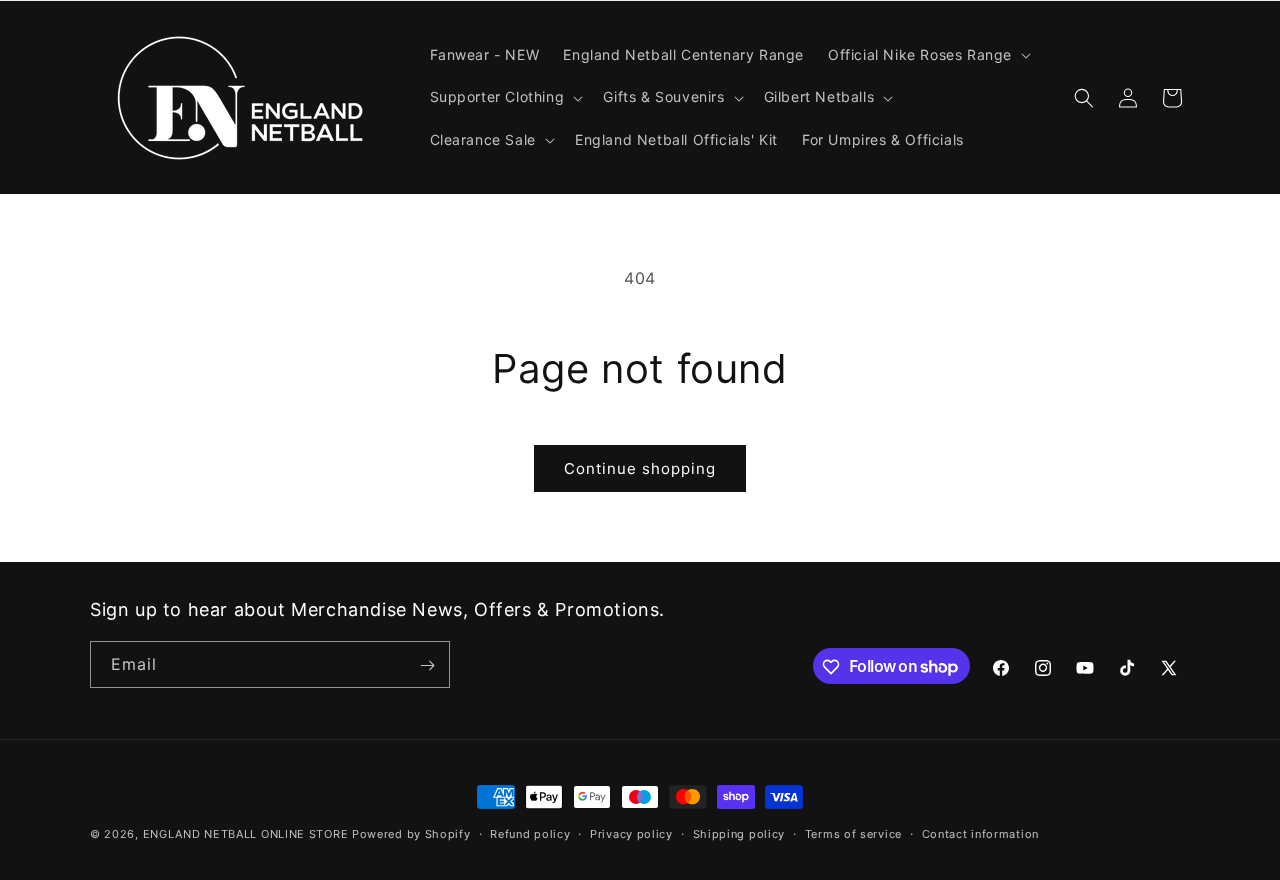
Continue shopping (640, 468)
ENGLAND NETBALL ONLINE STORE (246, 834)
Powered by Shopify (411, 834)
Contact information (980, 833)
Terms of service (853, 833)
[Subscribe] (427, 665)
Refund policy (530, 833)
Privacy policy (631, 833)
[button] (927, 55)
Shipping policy (739, 833)
